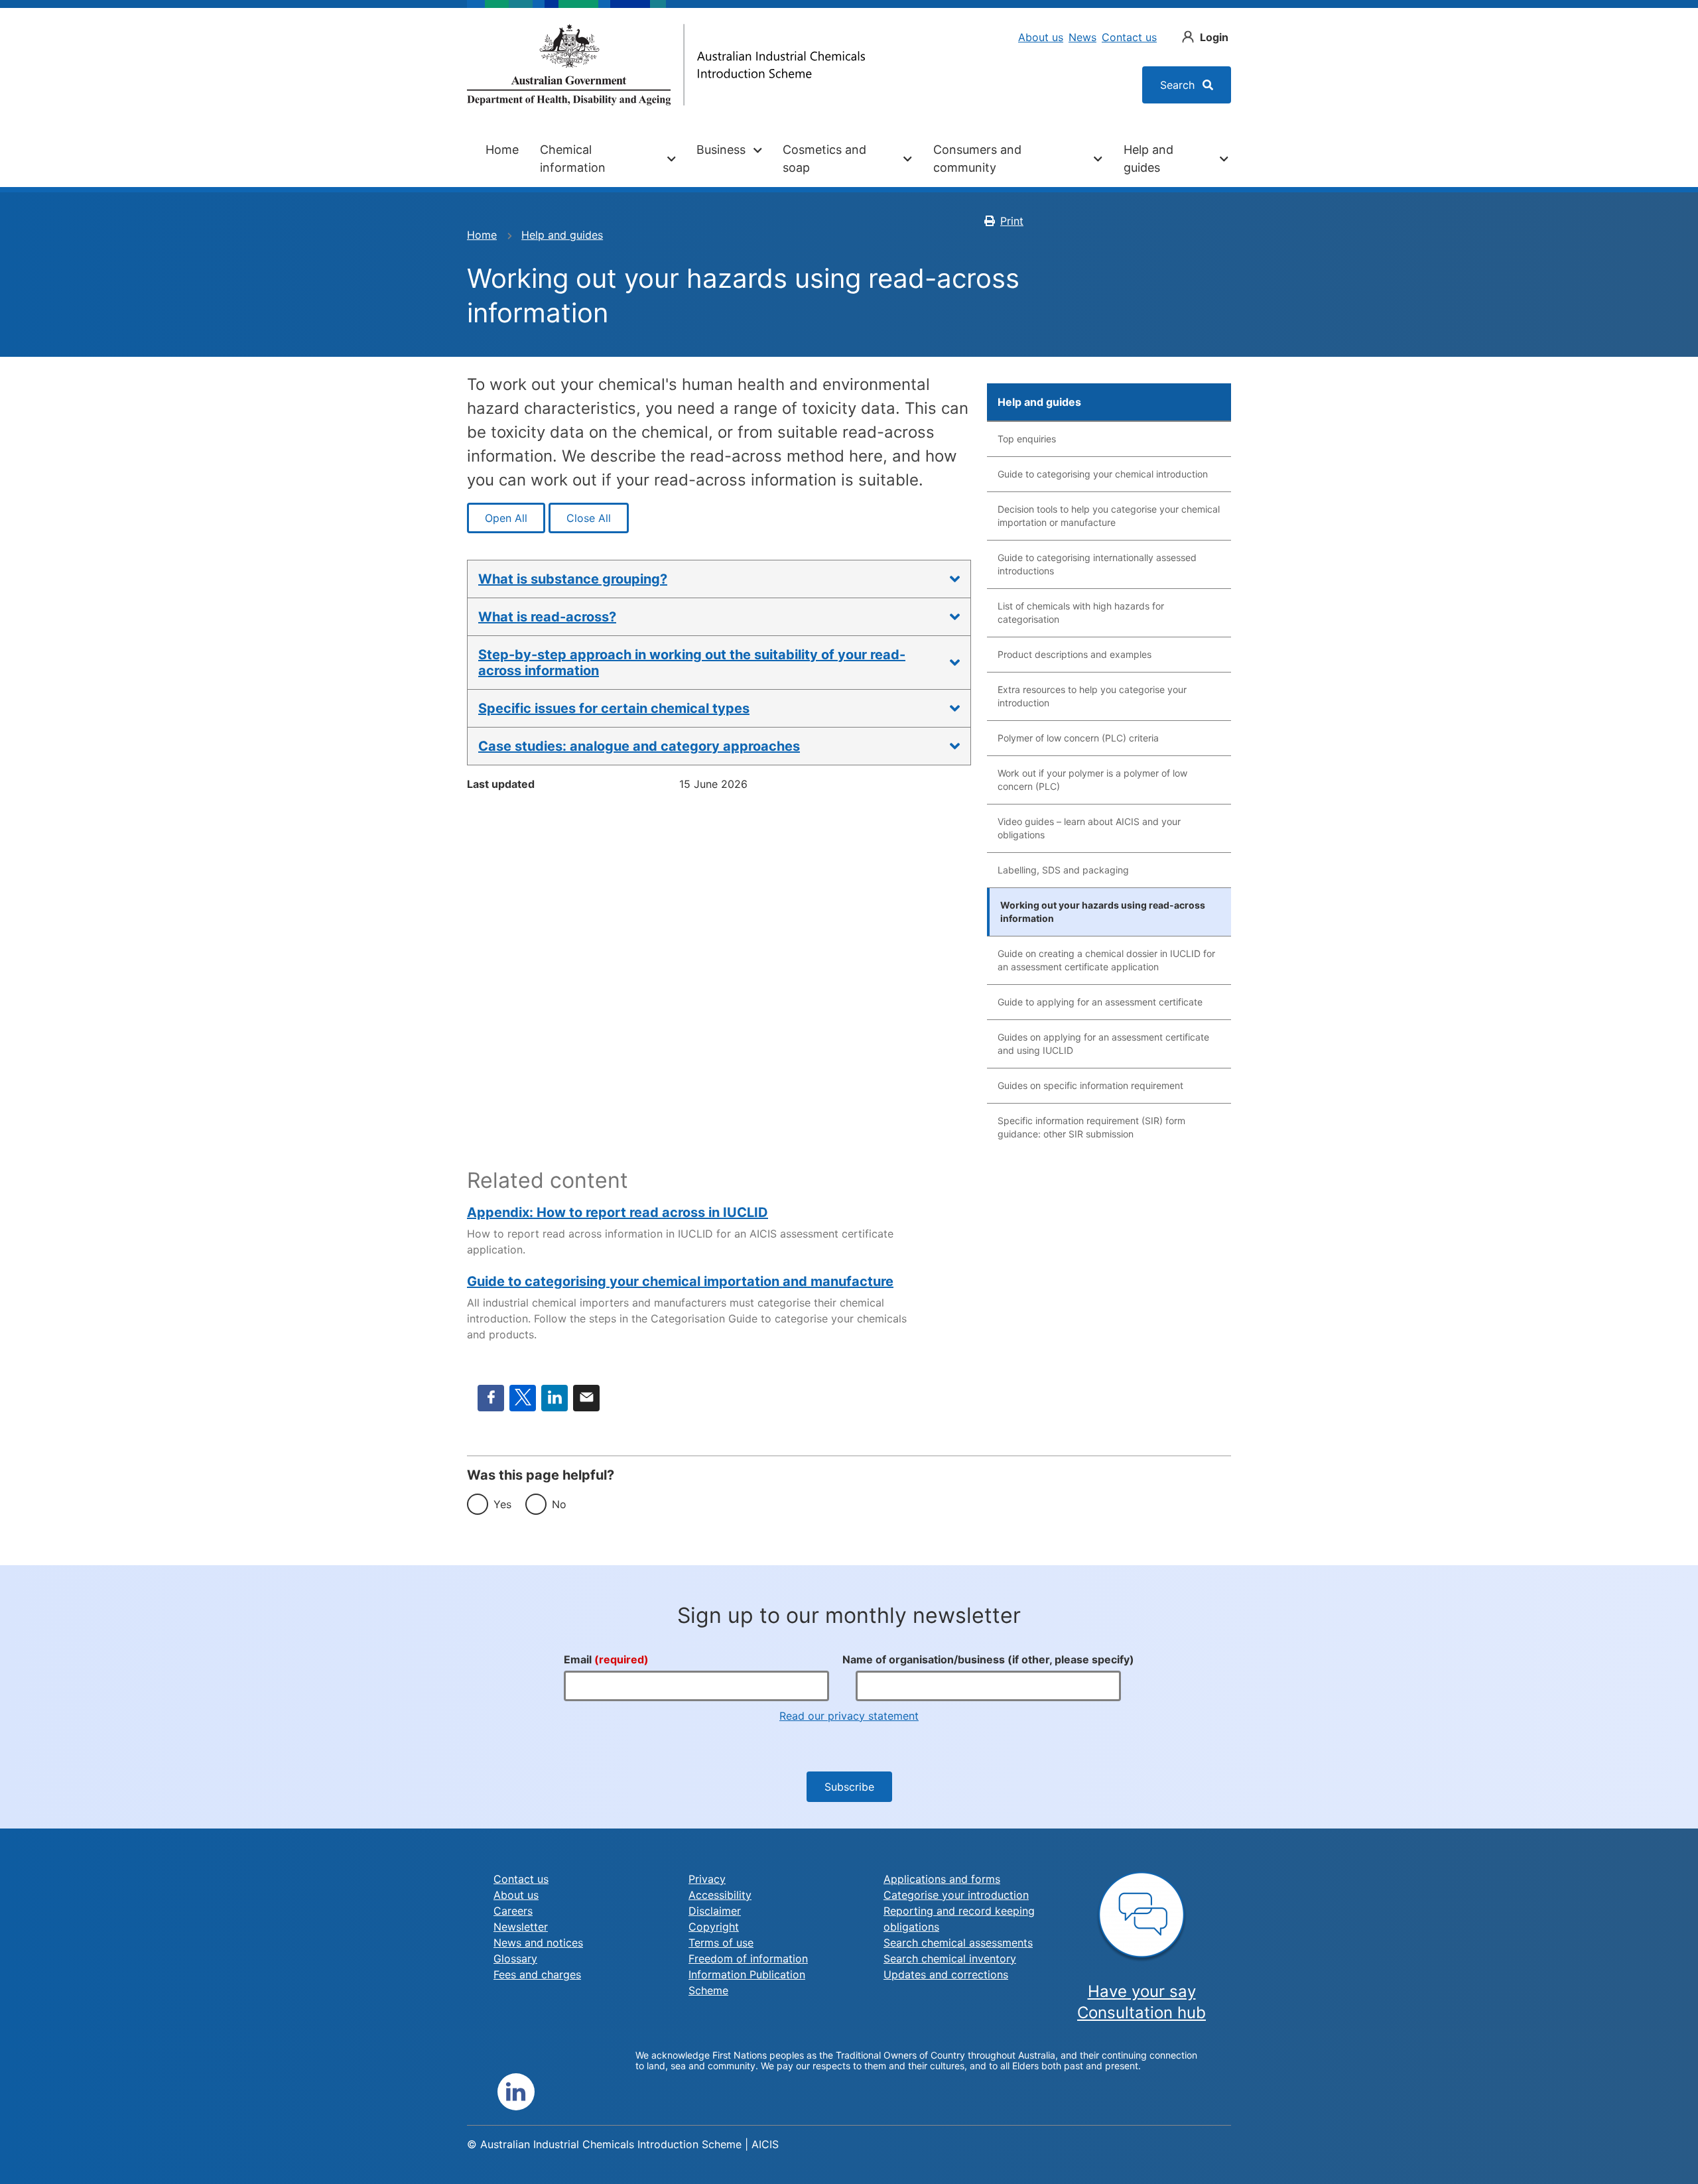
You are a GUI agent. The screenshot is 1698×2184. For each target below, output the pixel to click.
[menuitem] (502, 159)
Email (586, 1398)
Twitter (523, 1398)
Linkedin (516, 2092)
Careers (513, 1911)
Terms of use (721, 1943)
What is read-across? (547, 617)
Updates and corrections (946, 1974)
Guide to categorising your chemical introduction (1103, 474)
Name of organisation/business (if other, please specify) (988, 1659)
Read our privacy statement (849, 1716)
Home (502, 150)
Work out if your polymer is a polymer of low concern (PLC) (1092, 780)
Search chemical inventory (950, 1959)
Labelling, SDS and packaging (1063, 870)
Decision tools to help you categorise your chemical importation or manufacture (1109, 516)
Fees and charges (537, 1974)
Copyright (714, 1927)
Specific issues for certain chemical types (614, 708)
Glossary (515, 1959)
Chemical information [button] (573, 159)
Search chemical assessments (958, 1943)
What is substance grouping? (573, 579)
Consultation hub (1142, 2013)
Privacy (707, 1879)
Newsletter (521, 1927)
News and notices (538, 1943)
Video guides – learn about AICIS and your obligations (1089, 828)
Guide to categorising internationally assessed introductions (1097, 564)
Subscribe (849, 1787)
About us (1041, 37)
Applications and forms (942, 1879)
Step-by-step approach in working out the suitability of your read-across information (692, 663)
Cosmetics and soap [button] (824, 159)
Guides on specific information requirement (1090, 1085)
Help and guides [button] (1148, 159)
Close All (589, 518)
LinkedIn (555, 1398)
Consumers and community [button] (977, 159)
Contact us (1129, 37)
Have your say (1142, 1991)
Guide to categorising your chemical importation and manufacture (680, 1281)
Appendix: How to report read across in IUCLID (618, 1212)
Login (1214, 37)
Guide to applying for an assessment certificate (1100, 1002)
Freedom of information (748, 1959)
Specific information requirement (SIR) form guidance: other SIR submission (1091, 1127)
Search (1179, 85)
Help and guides (562, 235)
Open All (506, 518)
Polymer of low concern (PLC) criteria (1078, 738)
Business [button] (721, 150)
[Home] (666, 65)
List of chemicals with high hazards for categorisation (1081, 612)
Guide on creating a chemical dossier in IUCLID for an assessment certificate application (1106, 960)
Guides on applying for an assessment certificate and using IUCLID (1103, 1044)
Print (1012, 221)
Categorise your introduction (956, 1895)
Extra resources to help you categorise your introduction (1092, 696)
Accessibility (720, 1895)
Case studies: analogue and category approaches (639, 746)
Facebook (491, 1398)
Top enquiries (1027, 439)
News (1082, 37)
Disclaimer (715, 1911)
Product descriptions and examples (1075, 654)
